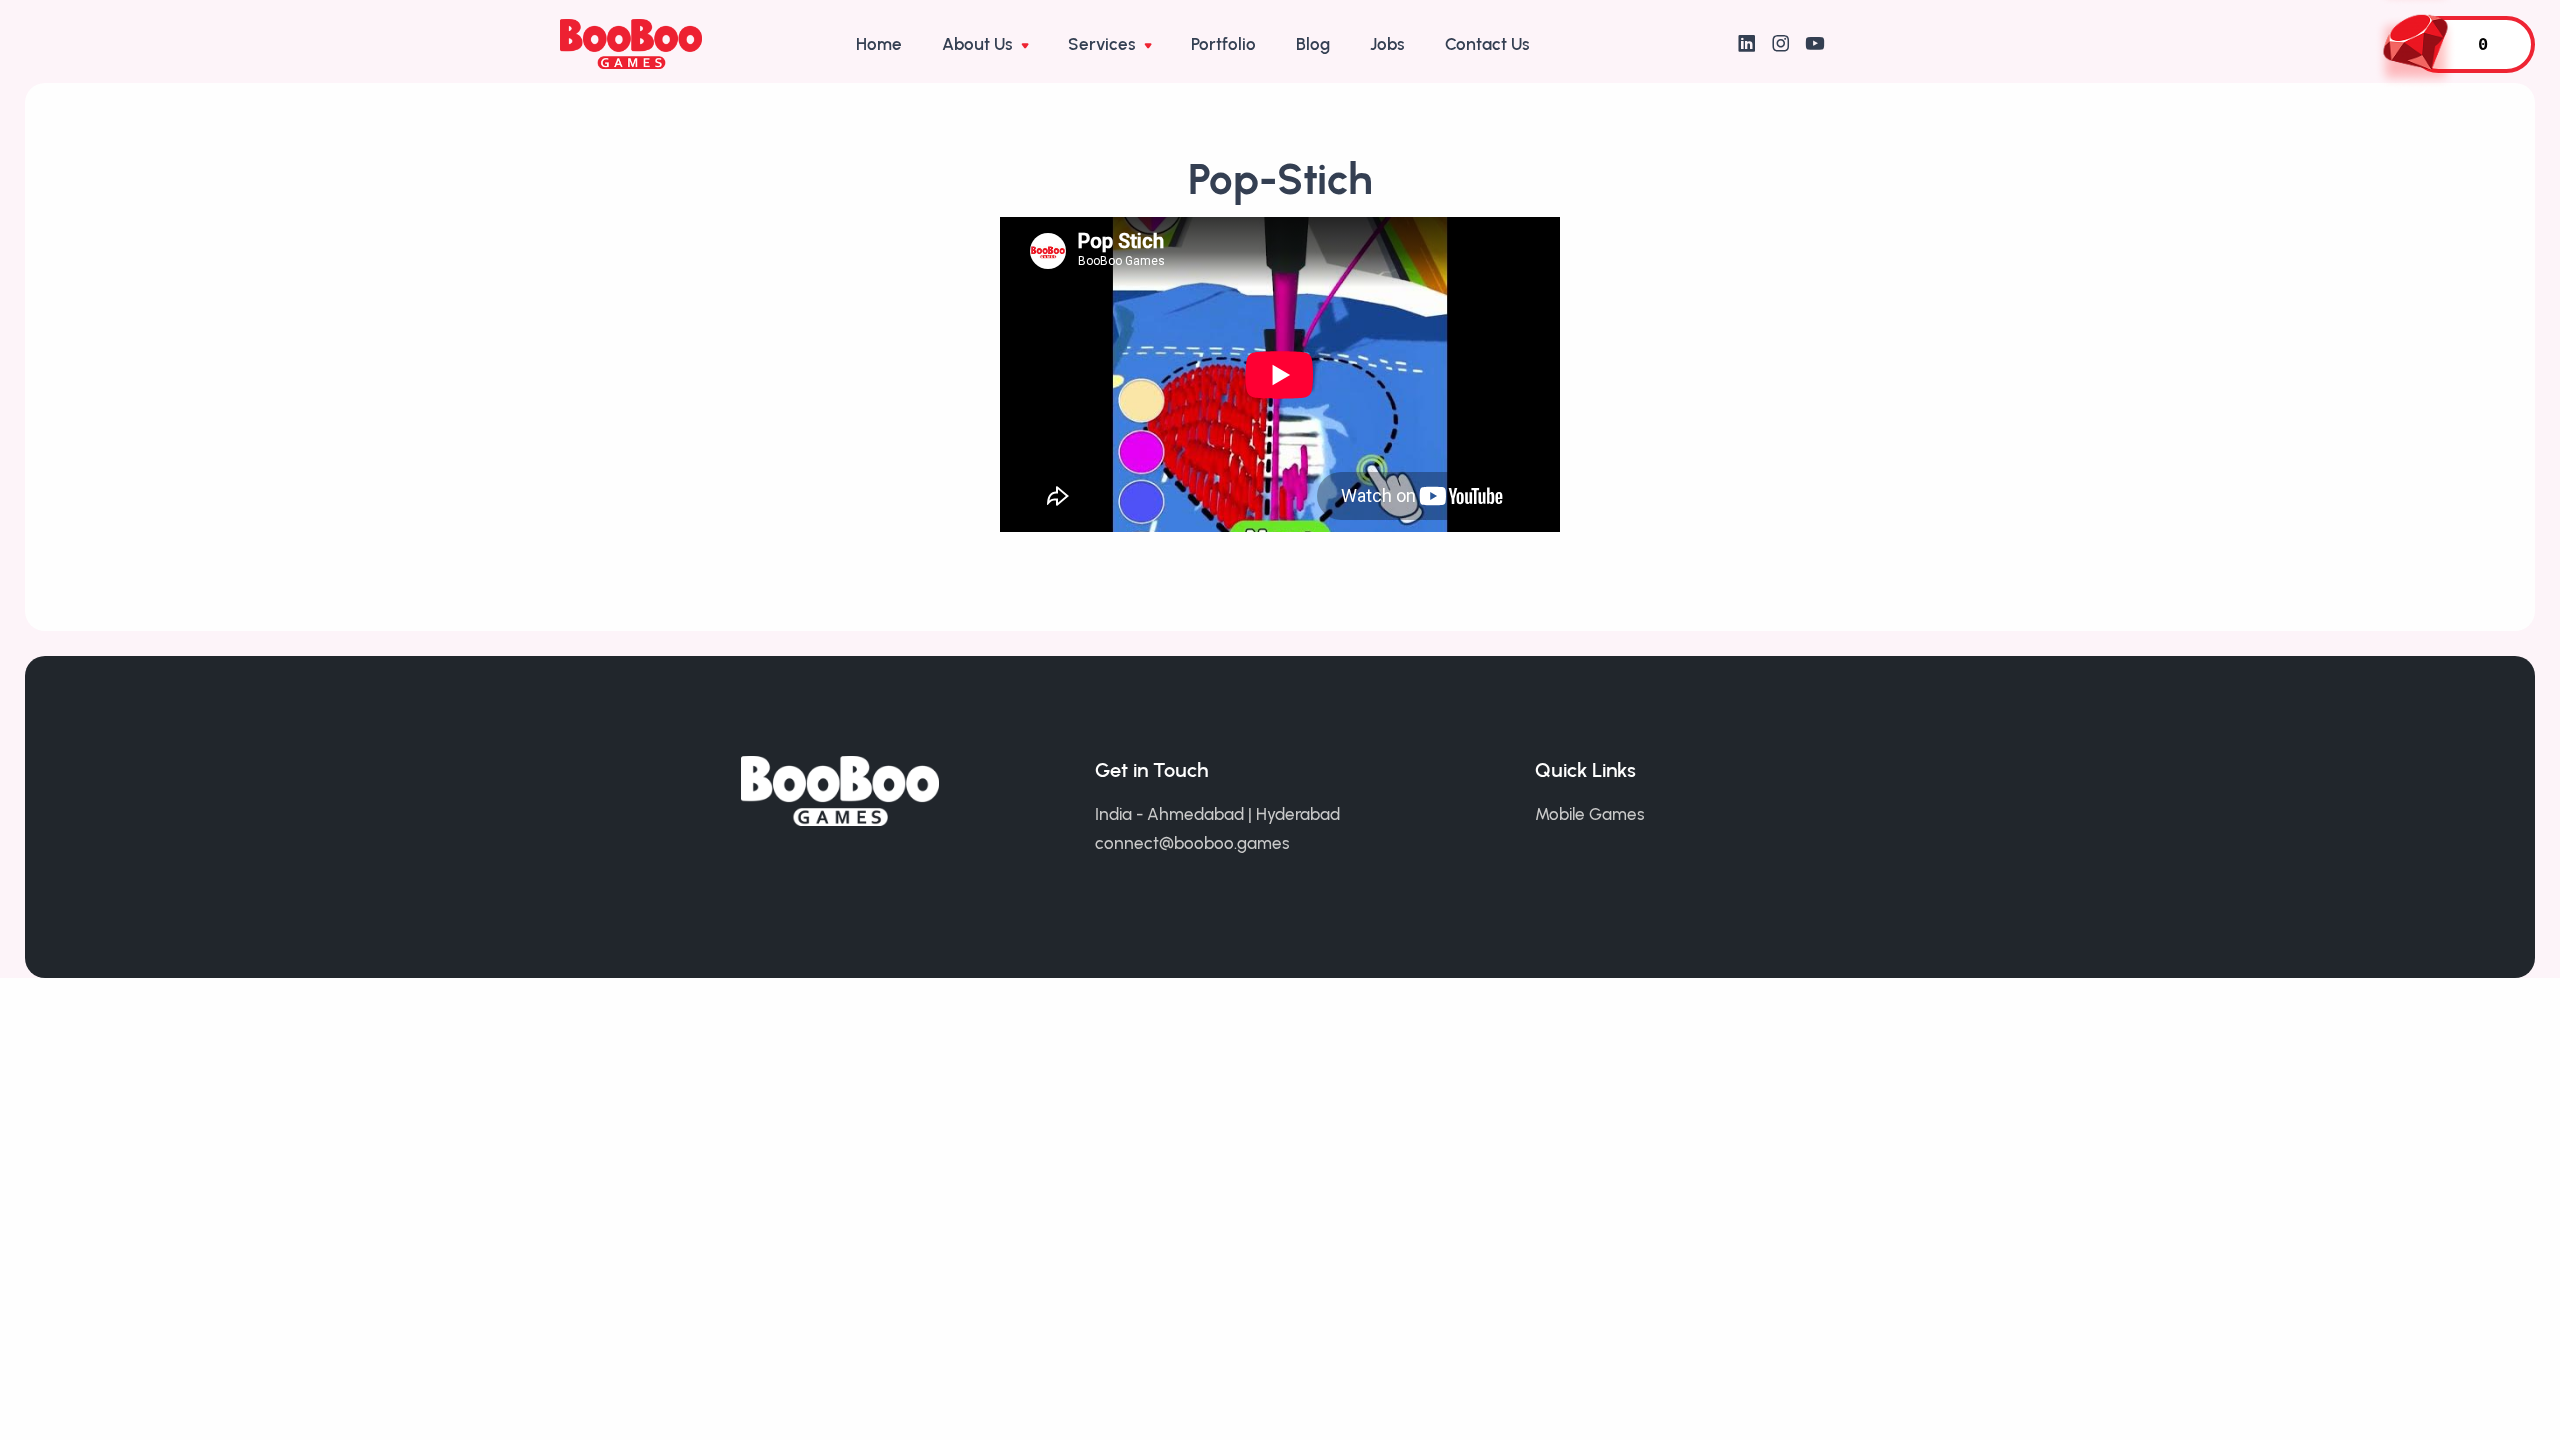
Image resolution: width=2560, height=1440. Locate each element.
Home (879, 44)
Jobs (1387, 44)
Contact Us (1487, 44)
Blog (1313, 44)
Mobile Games (1590, 814)
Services (1104, 44)
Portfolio (1223, 44)
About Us (979, 44)
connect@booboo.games (1192, 843)
